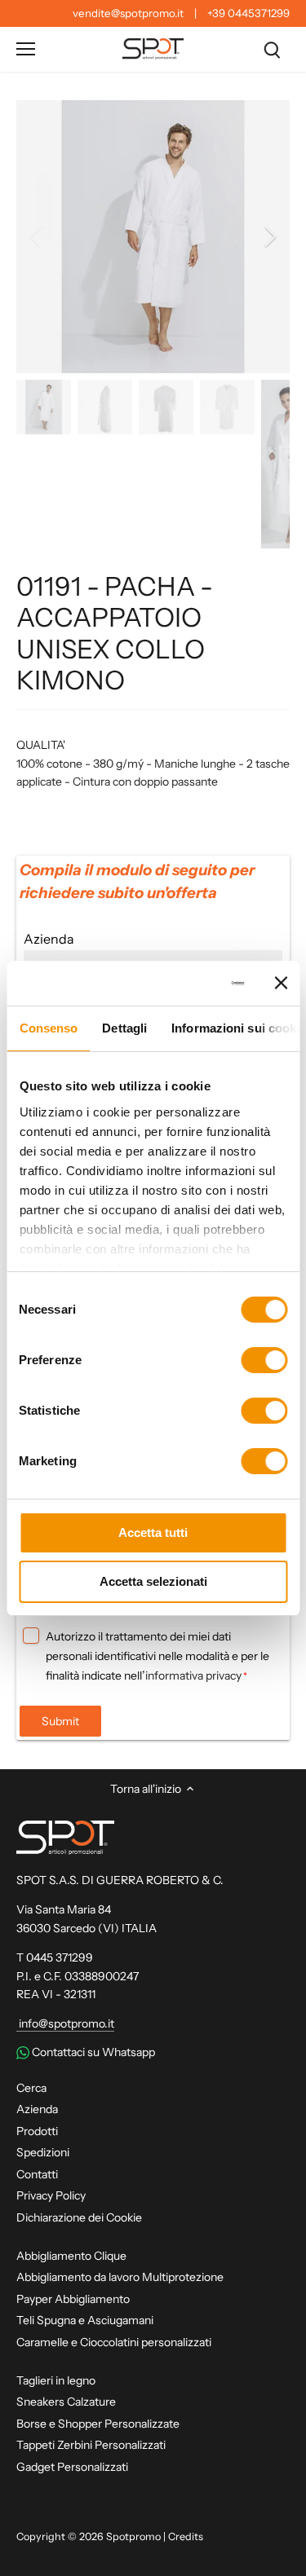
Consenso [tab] (48, 1028)
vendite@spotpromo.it (128, 13)
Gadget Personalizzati (72, 2467)
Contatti (37, 2174)
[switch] (264, 1360)
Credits (186, 2536)
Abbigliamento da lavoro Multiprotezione (120, 2277)
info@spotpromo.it (65, 2023)
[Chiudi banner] (281, 983)
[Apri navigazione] (26, 49)
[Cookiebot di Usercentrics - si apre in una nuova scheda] (181, 984)
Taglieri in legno (56, 2380)
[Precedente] (37, 236)
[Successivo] (269, 236)
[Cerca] (272, 49)
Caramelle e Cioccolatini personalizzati (114, 2342)
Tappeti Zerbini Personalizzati (91, 2445)
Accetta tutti (153, 1532)
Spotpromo (133, 2536)
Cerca (31, 2088)
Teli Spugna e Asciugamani (85, 2320)
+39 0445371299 (248, 13)
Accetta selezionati (153, 1581)
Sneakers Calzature (66, 2402)
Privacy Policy (51, 2195)
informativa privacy (193, 1676)
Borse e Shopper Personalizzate (98, 2424)
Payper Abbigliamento (73, 2299)
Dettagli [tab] (124, 1028)
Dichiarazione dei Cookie (79, 2217)
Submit (60, 1721)
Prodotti (37, 2131)
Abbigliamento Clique (71, 2256)
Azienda (37, 2109)
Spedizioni (43, 2152)
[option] (153, 237)
